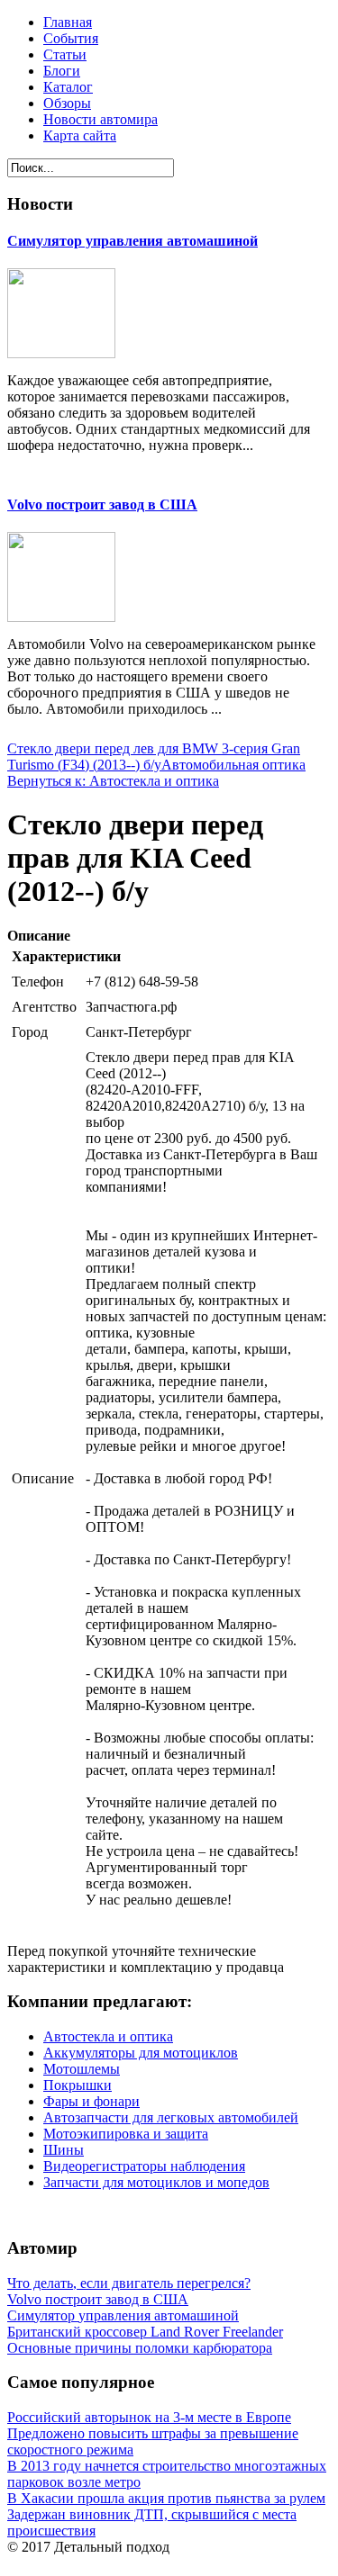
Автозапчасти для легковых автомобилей (171, 2117)
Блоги (62, 71)
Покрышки (78, 2085)
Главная (68, 22)
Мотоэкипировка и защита (126, 2134)
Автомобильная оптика (233, 765)
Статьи (65, 54)
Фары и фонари (91, 2101)
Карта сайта (80, 135)
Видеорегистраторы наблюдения (144, 2166)
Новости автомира (100, 119)
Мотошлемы (82, 2069)
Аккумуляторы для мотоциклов (141, 2053)
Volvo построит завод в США (102, 504)
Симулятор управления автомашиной (132, 241)
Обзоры (67, 103)
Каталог (68, 87)
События (71, 38)
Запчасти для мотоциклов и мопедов (156, 2182)
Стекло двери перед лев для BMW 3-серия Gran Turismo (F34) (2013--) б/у (154, 757)
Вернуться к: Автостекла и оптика (113, 781)
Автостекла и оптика (108, 2036)
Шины (64, 2150)
